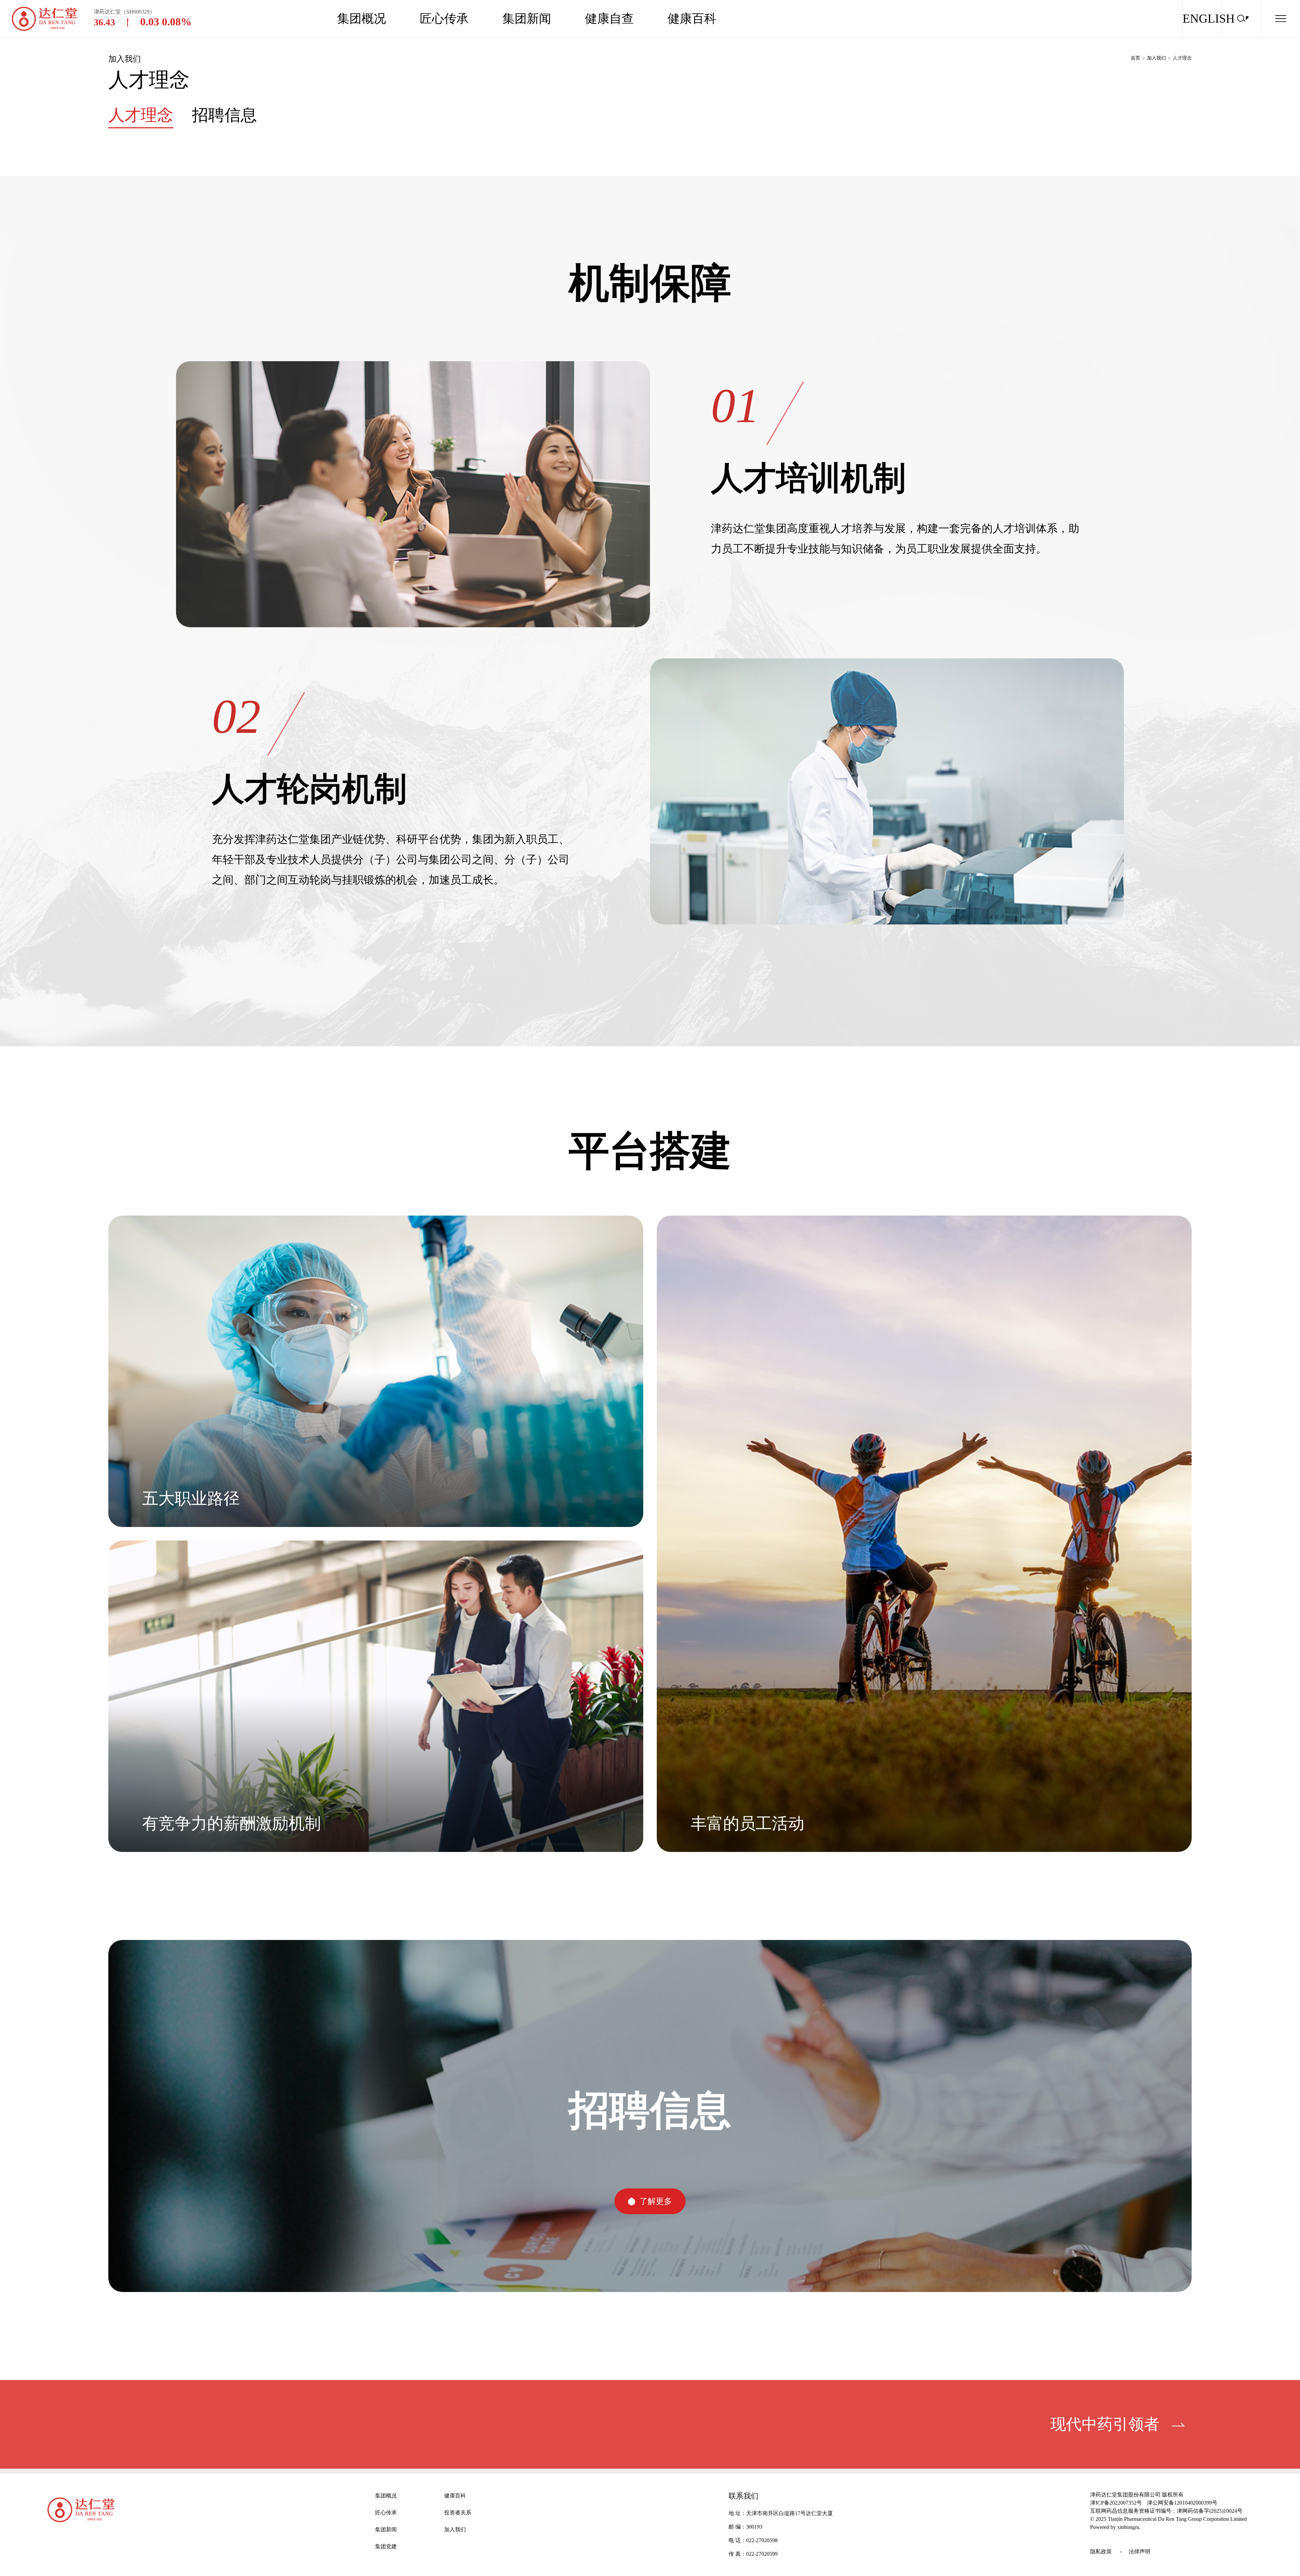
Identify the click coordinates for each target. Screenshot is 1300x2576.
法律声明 (1140, 2551)
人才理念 (1182, 58)
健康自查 (609, 19)
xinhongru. (1129, 2527)
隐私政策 (1101, 2551)
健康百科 (692, 19)
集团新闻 (527, 19)
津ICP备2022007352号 (1116, 2503)
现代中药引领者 (1105, 2424)
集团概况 (362, 19)
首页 (1135, 58)
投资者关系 (458, 2513)
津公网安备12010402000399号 (1182, 2503)
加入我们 (1156, 58)
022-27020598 (762, 2540)
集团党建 (386, 2546)
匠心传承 (444, 19)
